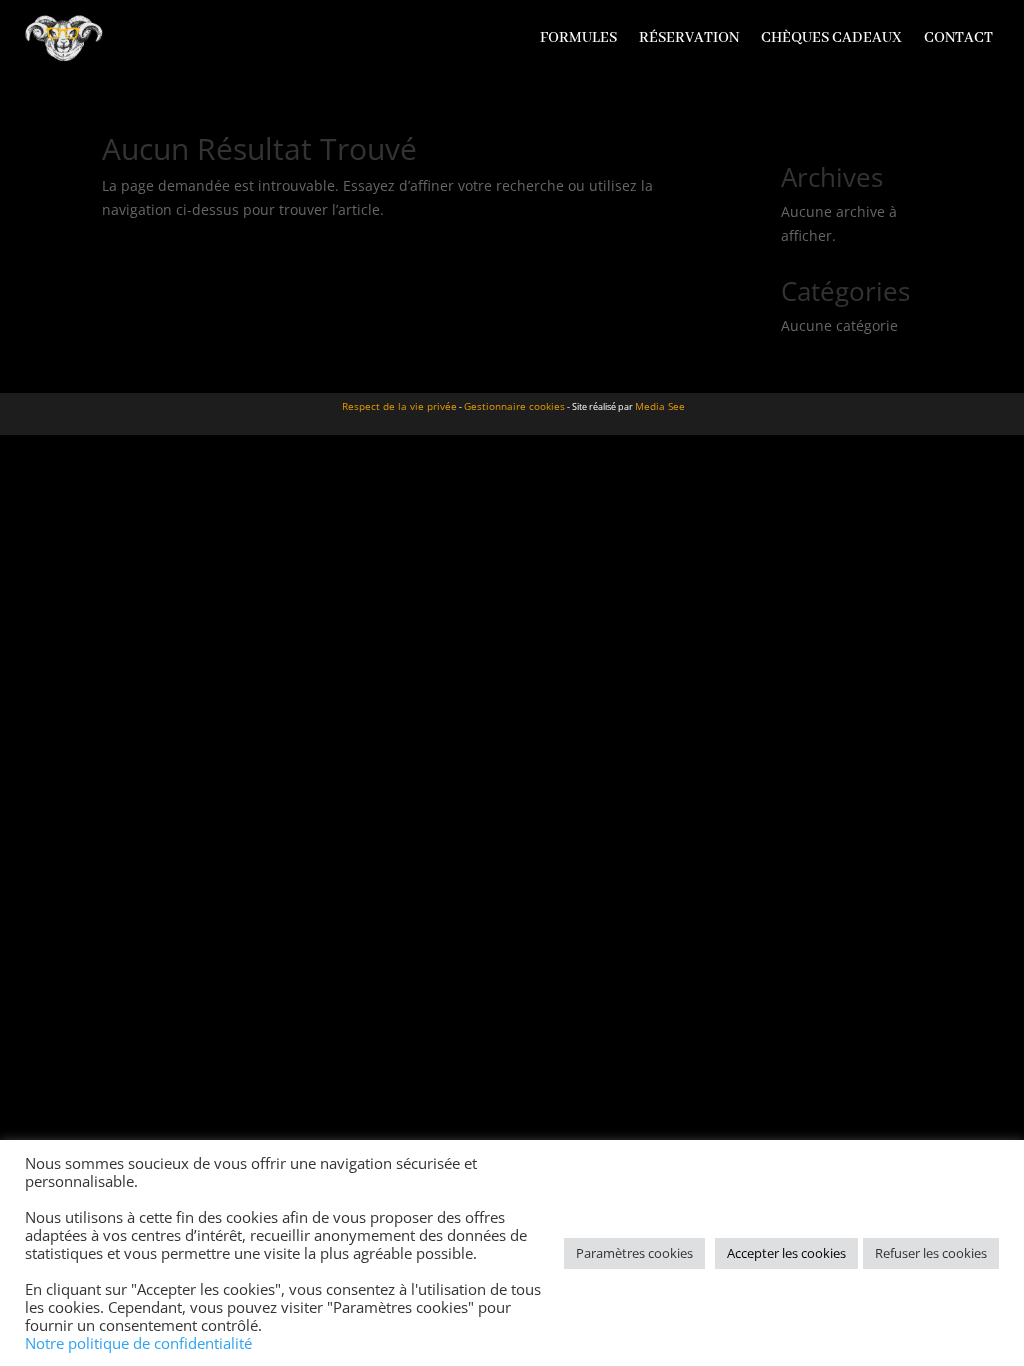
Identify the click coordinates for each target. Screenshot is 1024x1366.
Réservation (689, 38)
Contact (958, 38)
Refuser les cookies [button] (931, 1253)
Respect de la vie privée (399, 406)
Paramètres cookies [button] (634, 1253)
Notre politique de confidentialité (138, 1343)
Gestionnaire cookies (514, 406)
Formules (578, 38)
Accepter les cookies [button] (786, 1253)
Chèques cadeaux (831, 38)
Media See (660, 406)
